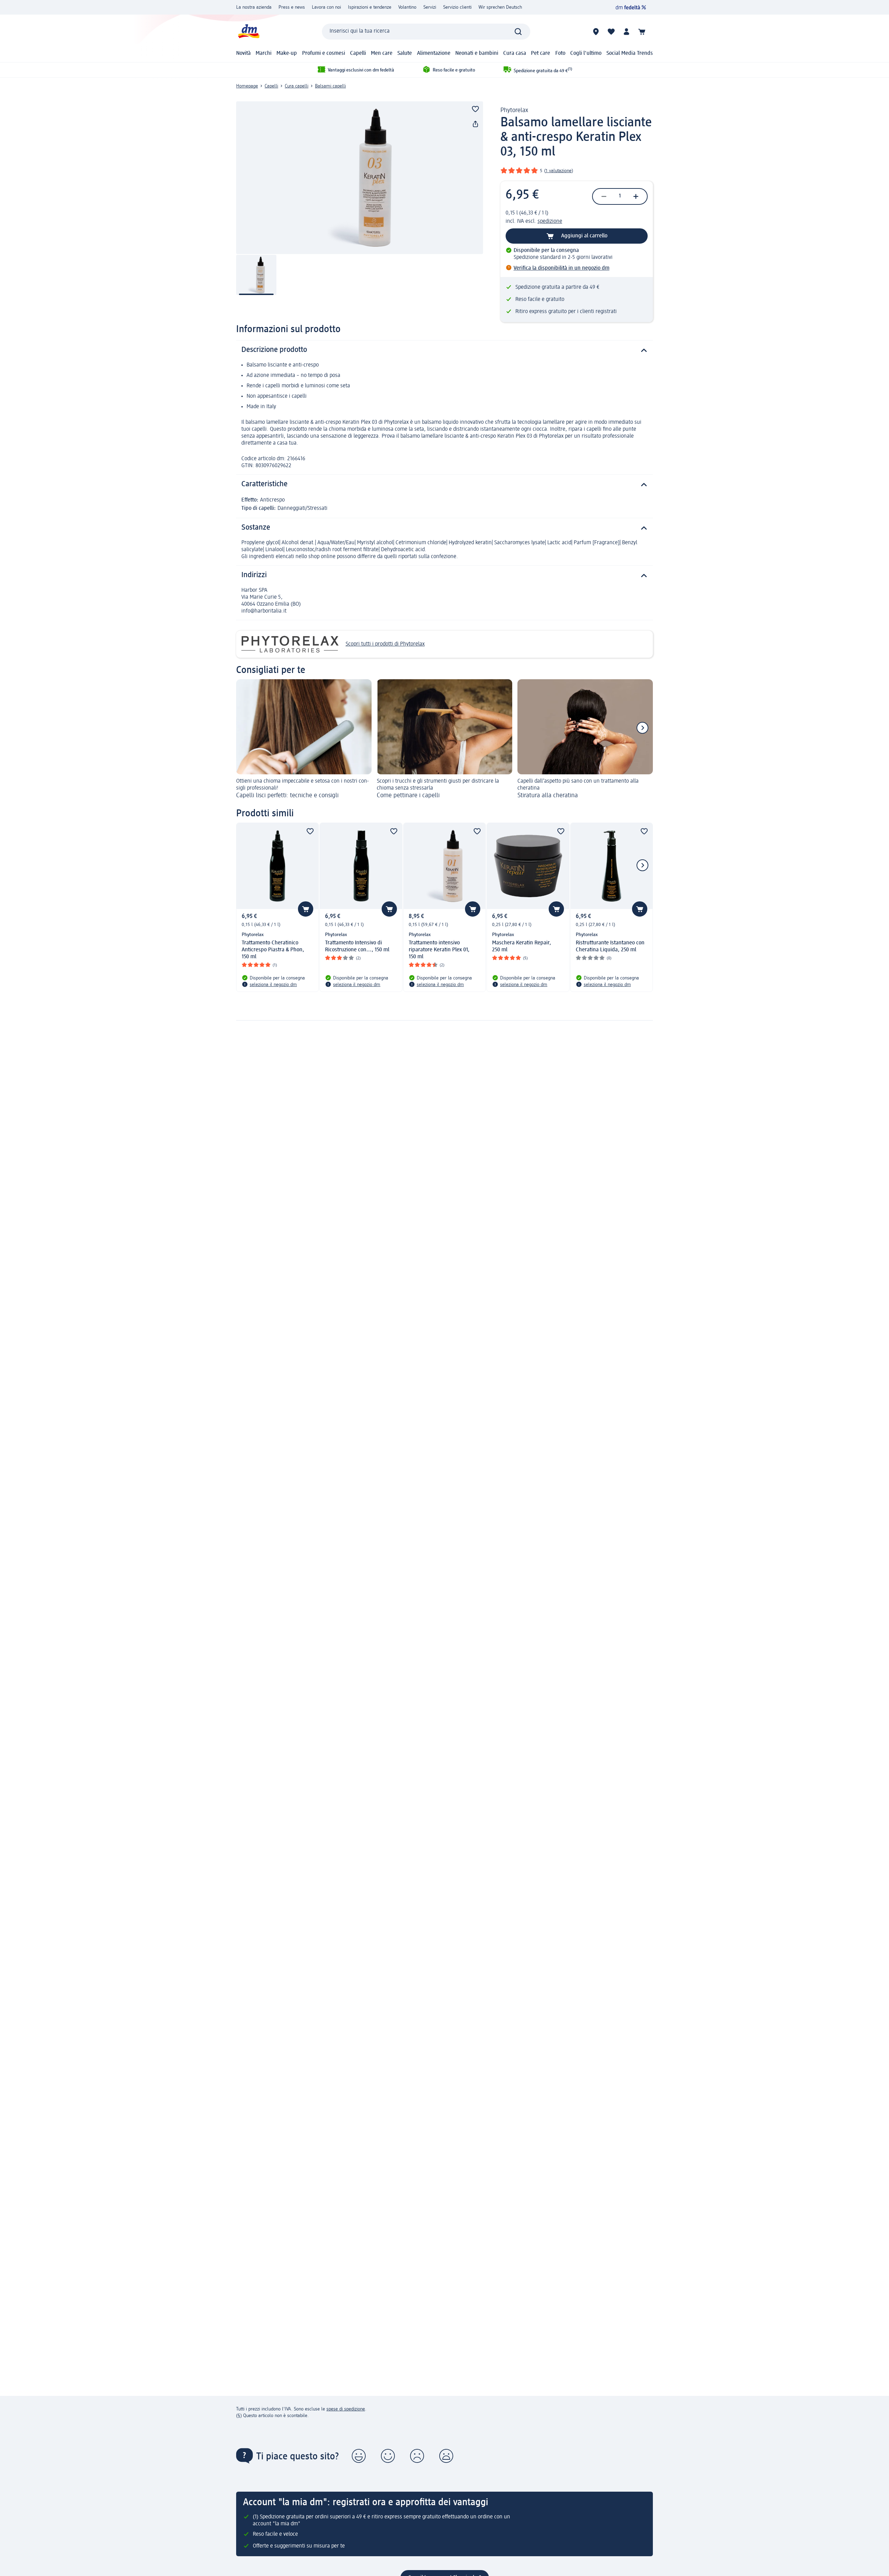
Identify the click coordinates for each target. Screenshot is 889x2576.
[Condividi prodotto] (475, 124)
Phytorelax (514, 110)
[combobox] (426, 32)
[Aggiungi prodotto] (475, 109)
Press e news (292, 7)
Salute (405, 53)
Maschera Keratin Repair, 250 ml (522, 946)
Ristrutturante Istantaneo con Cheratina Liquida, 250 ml (610, 946)
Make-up (287, 53)
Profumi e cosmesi (324, 53)
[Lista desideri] (611, 32)
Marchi (264, 53)
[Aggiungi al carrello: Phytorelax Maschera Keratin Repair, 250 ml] (556, 909)
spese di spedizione (346, 2409)
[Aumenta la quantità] (636, 196)
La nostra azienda (254, 7)
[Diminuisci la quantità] (604, 196)
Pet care (541, 53)
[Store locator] (596, 32)
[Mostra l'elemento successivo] (642, 728)
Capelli (358, 53)
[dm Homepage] (248, 31)
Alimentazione (434, 53)
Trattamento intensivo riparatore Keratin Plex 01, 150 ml (439, 950)
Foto (560, 53)
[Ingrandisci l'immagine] (360, 178)
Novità (243, 53)
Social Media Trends (630, 53)
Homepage (247, 86)
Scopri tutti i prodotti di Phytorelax (385, 644)
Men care (382, 53)
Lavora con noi (326, 7)
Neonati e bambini (477, 53)
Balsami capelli (330, 86)
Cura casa (515, 53)
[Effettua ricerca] (518, 32)
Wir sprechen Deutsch (500, 7)
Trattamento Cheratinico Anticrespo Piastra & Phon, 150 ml (273, 950)
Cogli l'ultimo (586, 53)
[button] (359, 2456)
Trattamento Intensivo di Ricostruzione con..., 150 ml (357, 946)
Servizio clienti (457, 7)
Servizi (430, 7)
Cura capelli (297, 86)
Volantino (407, 7)
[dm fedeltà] (631, 7)
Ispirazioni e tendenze (370, 7)
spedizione (550, 221)
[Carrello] (642, 32)
